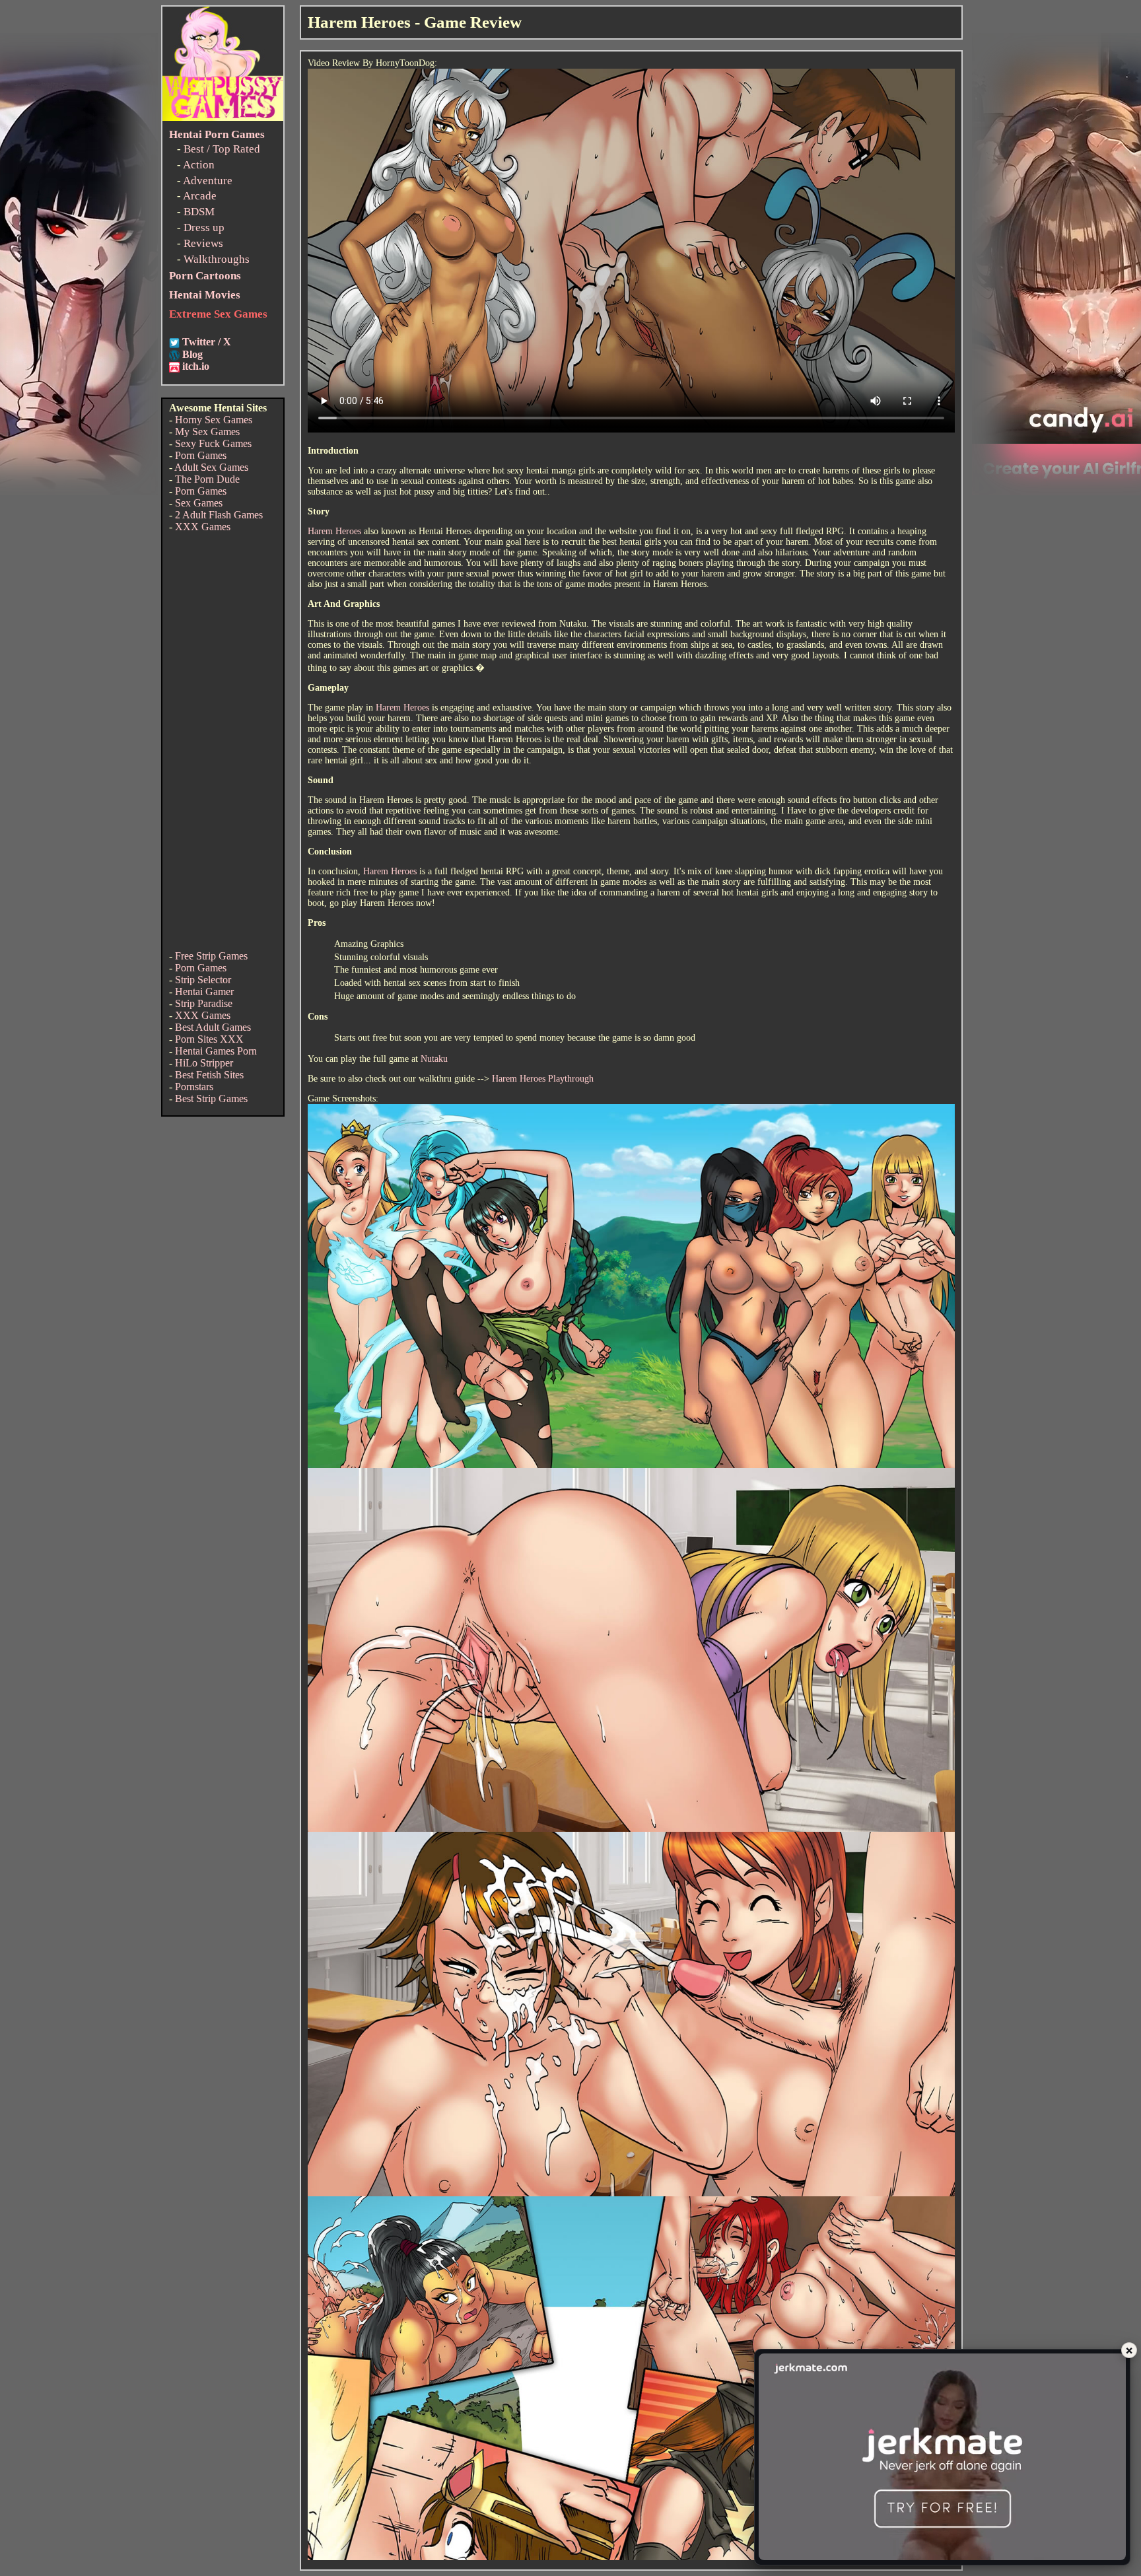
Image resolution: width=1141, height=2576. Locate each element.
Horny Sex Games (214, 420)
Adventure (208, 181)
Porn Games (201, 455)
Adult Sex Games (211, 467)
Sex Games (199, 503)
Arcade (200, 196)
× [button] (1129, 2350)
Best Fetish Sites (209, 1075)
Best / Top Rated (222, 149)
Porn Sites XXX (209, 1039)
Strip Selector (203, 980)
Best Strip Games (211, 1098)
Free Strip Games (211, 956)
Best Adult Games (213, 1027)
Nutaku (434, 1059)
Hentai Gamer (204, 992)
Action (199, 165)
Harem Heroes (334, 531)
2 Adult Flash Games (219, 515)
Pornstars (194, 1087)
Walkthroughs (217, 259)
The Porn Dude (207, 479)
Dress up (204, 227)
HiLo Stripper (204, 1063)
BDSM (199, 212)
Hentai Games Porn (216, 1051)
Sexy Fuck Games (213, 443)
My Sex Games (207, 432)
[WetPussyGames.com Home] (223, 117)
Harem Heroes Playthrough (543, 1079)
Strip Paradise (204, 1003)
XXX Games (203, 527)
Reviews (203, 243)
